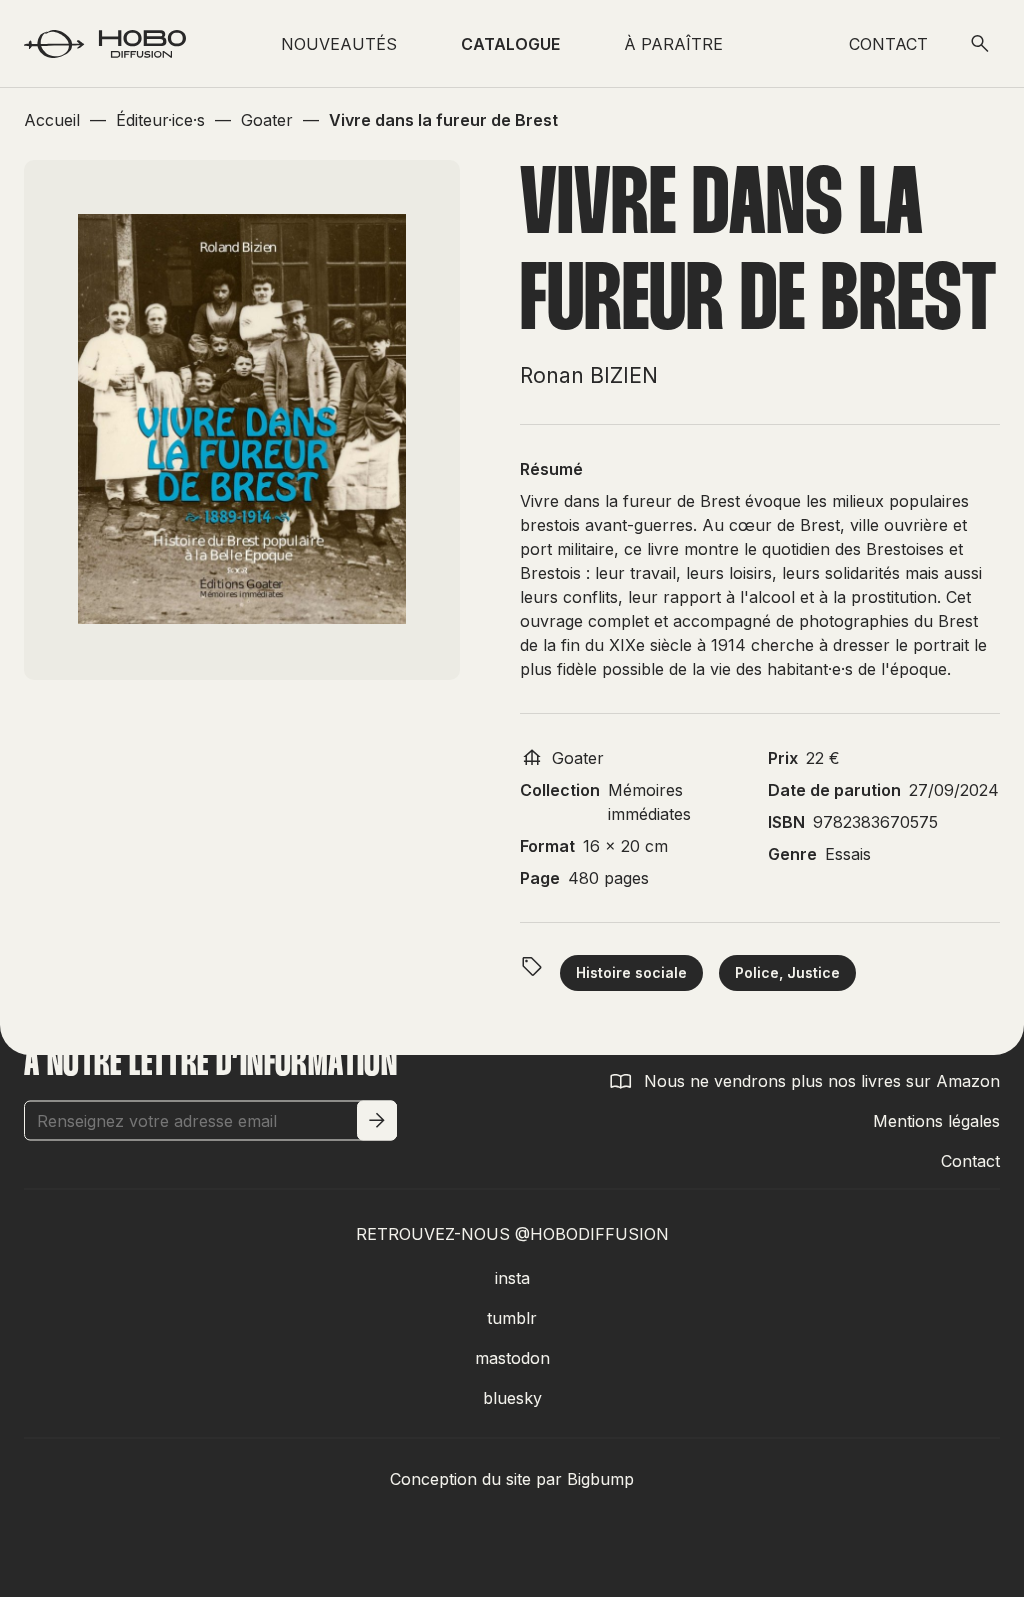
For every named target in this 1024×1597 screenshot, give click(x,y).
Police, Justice (787, 972)
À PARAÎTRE (673, 44)
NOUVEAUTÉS (339, 44)
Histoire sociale (631, 972)
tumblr (512, 1318)
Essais (848, 854)
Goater (578, 758)
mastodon (512, 1358)
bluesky (512, 1398)
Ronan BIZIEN (589, 375)
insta (512, 1278)
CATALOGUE (510, 44)
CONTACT (888, 44)
